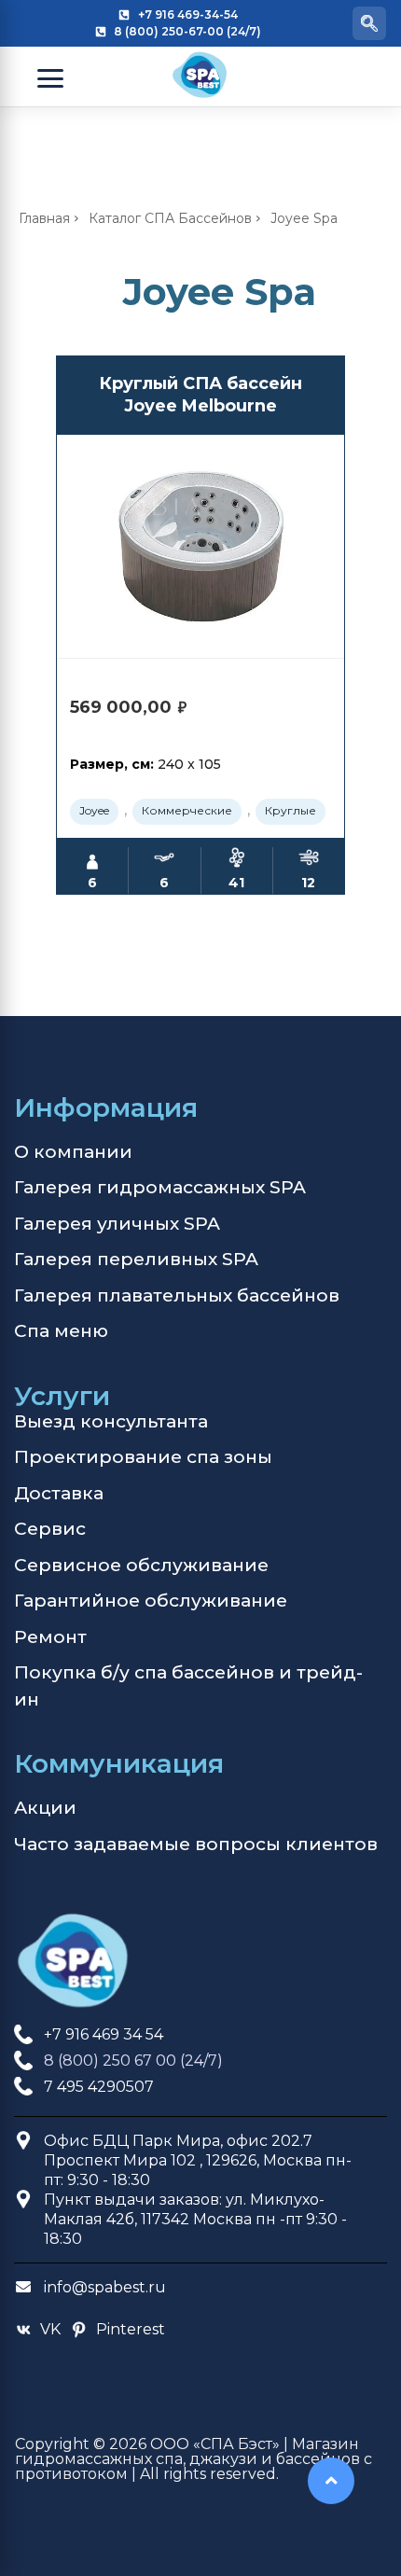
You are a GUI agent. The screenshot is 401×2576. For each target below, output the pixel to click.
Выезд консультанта (111, 1421)
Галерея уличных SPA (117, 1224)
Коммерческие (187, 810)
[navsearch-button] (369, 23)
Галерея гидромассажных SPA (160, 1187)
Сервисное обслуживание (141, 1565)
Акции (45, 1808)
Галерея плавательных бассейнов (177, 1295)
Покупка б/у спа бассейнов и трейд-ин (188, 1686)
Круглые (290, 810)
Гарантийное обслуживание (151, 1601)
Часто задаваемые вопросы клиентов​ (196, 1844)
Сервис (50, 1529)
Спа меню (61, 1331)
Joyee (94, 810)
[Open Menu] (50, 78)
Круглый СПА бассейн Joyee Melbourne (200, 394)
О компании (73, 1152)
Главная (44, 218)
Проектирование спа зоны (143, 1457)
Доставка (59, 1493)
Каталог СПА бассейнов (170, 218)
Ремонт (50, 1637)
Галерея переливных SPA (136, 1259)
